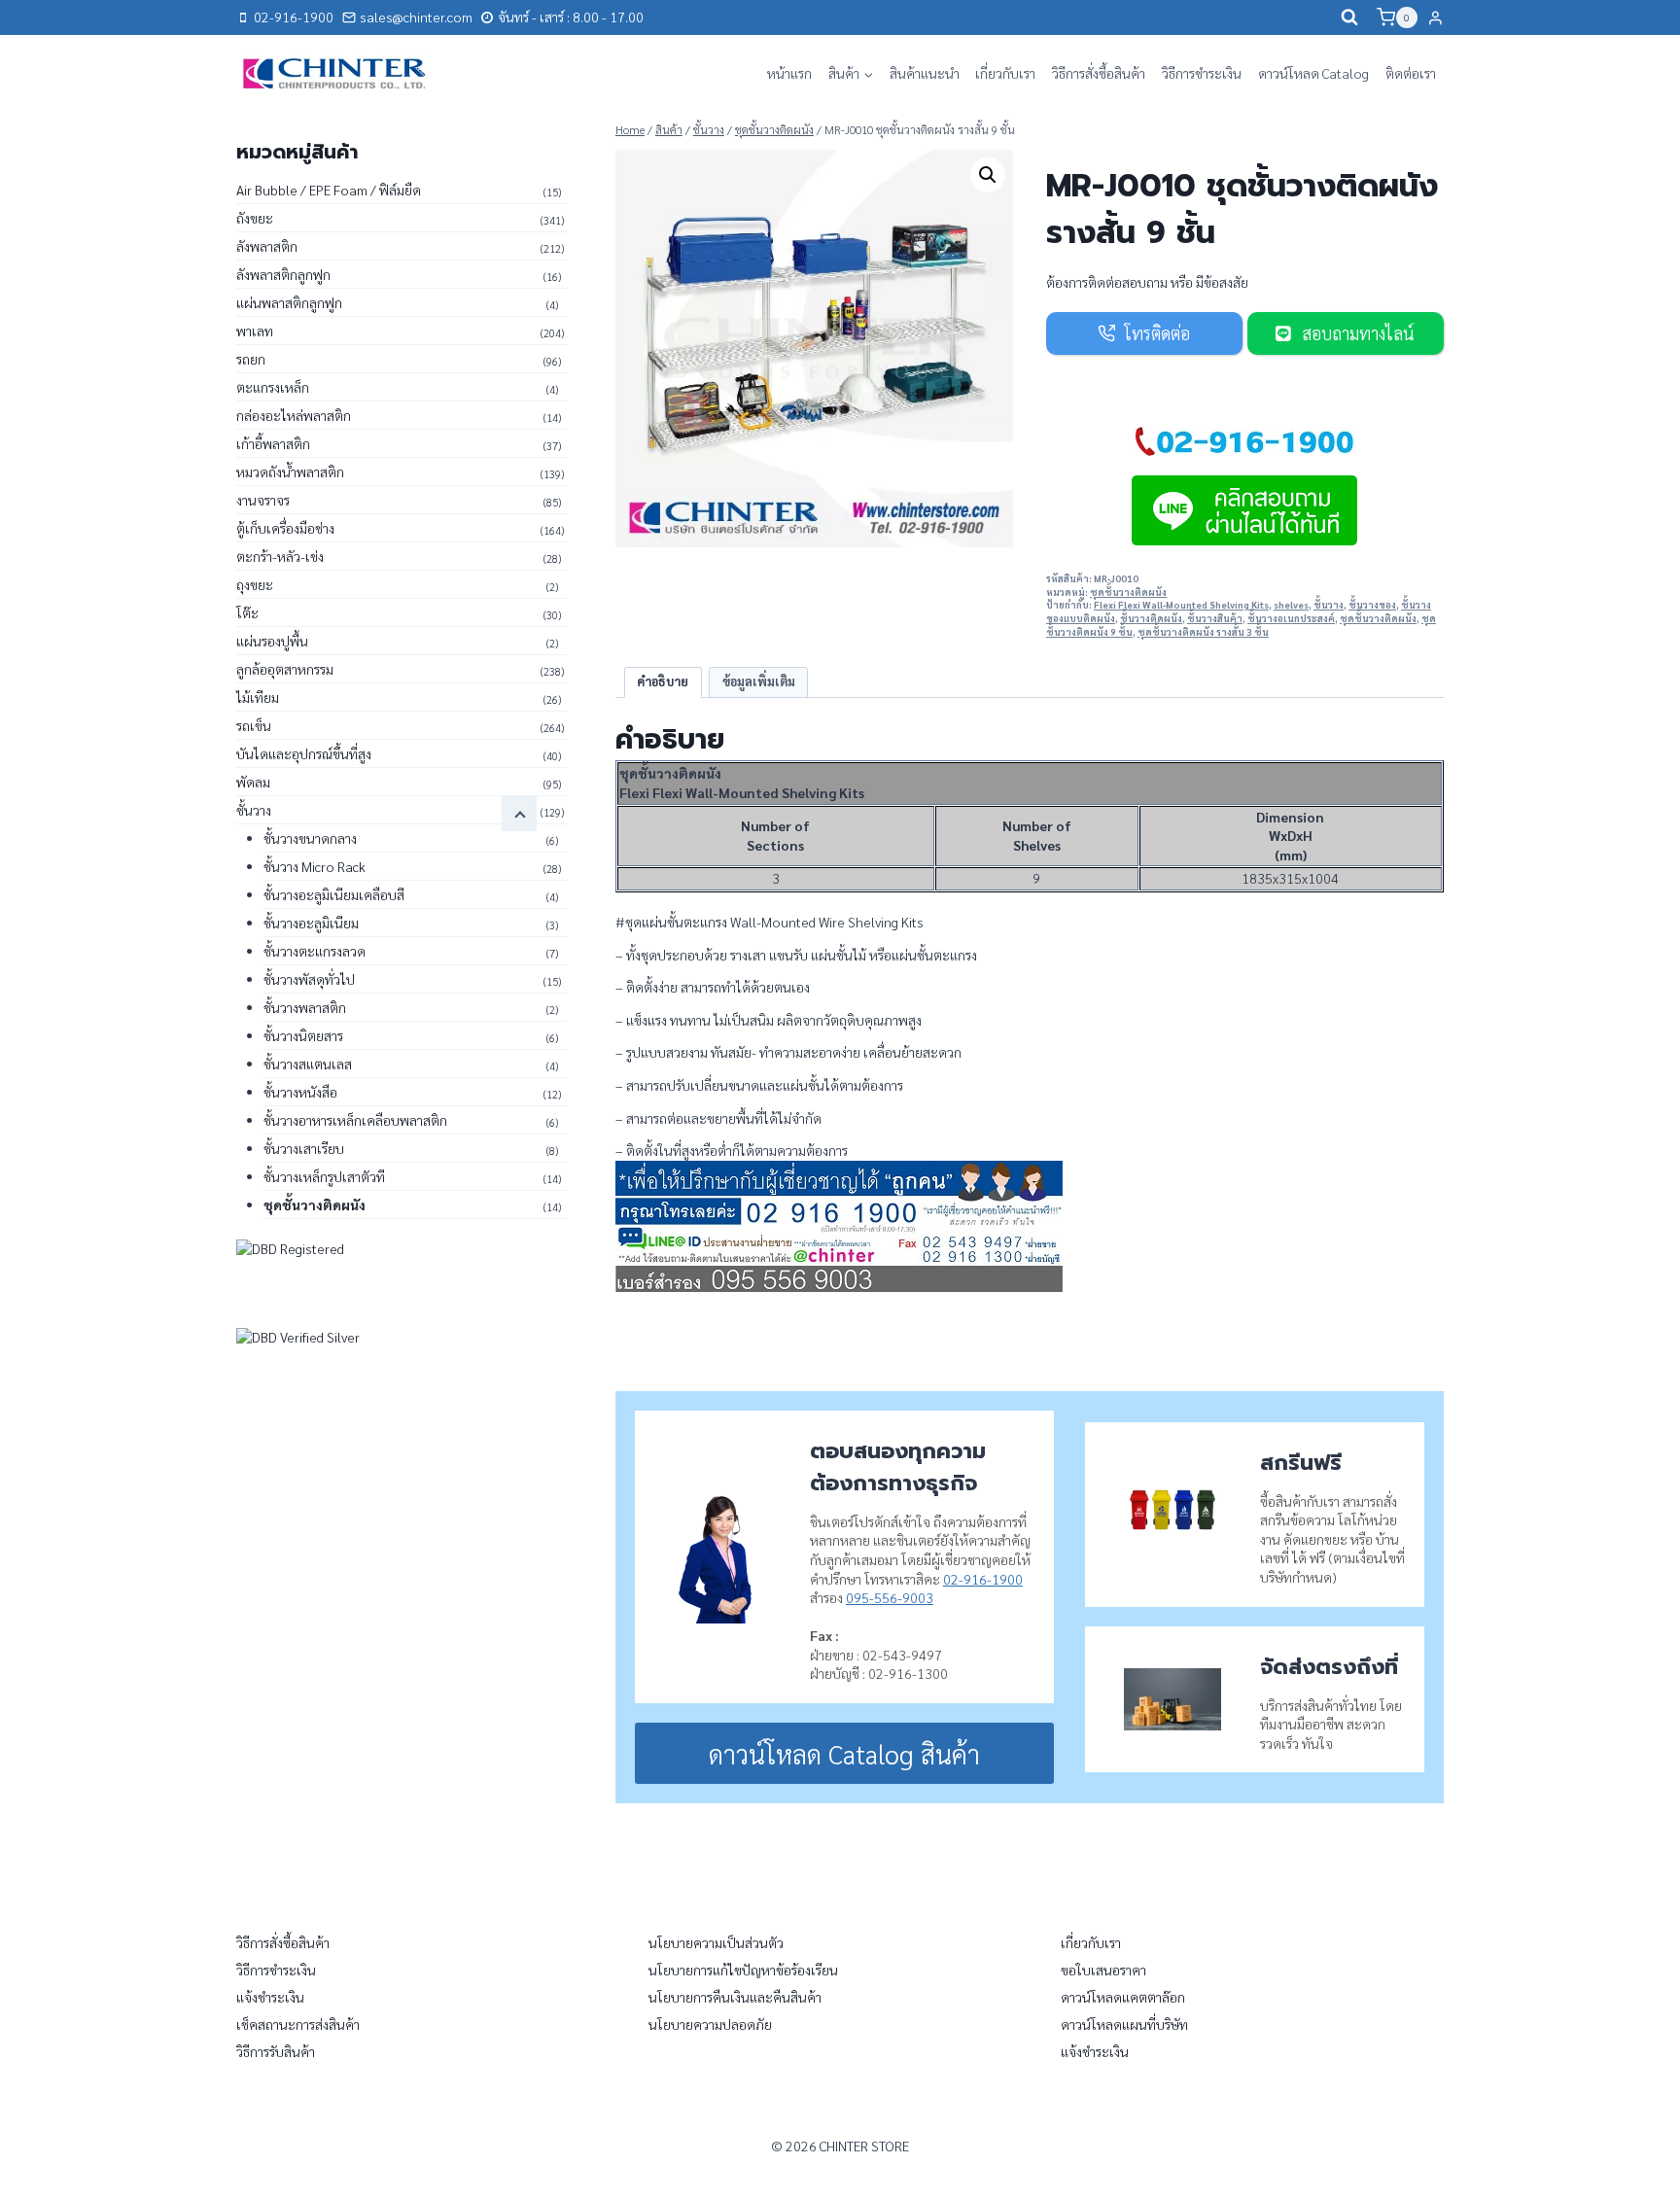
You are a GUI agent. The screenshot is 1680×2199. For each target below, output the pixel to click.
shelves (1291, 605)
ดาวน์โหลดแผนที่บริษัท (1124, 2024)
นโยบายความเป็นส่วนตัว (716, 1942)
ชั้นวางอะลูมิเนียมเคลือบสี (334, 894)
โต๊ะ (247, 612)
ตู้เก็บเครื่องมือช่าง (285, 528)
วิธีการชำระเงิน (1202, 73)
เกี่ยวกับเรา (1005, 73)
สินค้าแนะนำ (925, 73)
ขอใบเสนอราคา (1103, 1970)
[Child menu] (519, 814)
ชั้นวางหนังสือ (300, 1092)
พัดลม (253, 782)
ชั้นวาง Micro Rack (315, 866)
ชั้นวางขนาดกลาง (310, 838)
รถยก (251, 359)
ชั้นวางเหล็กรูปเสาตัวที (324, 1176)
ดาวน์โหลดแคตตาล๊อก (1123, 1997)
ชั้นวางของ (1372, 605)
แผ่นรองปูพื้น (272, 641)
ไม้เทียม (258, 697)
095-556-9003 (890, 1597)
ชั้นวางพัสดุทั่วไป (309, 979)
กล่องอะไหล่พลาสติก (294, 415)
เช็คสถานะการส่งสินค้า (298, 2024)
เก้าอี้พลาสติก (273, 443)
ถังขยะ (255, 218)
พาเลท (255, 331)
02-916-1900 (983, 1579)
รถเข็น (254, 725)
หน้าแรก (789, 73)
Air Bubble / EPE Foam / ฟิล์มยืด (329, 190)
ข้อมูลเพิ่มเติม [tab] (759, 681)
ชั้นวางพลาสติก (305, 1007)
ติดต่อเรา (1411, 73)
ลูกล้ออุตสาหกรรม (285, 669)
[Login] (1435, 17)
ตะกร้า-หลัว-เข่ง (280, 556)
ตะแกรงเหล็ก (273, 387)
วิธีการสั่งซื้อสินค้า (1099, 73)
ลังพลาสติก (267, 246)
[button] (988, 175)
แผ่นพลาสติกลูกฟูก (289, 302)
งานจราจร (263, 500)
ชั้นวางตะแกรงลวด (315, 951)
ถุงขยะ (255, 584)
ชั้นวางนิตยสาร (303, 1035)
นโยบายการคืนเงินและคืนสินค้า (735, 1997)
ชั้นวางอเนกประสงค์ (1291, 618)
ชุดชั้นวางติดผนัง (1128, 592)
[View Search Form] (1349, 17)
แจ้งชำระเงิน (270, 1997)
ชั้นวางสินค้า (1215, 618)
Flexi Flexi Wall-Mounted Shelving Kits (1181, 605)
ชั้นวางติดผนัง (1151, 618)
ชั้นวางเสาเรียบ (304, 1148)
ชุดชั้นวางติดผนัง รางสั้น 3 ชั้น (1203, 632)
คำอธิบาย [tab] (663, 681)
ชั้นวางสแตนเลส (308, 1064)
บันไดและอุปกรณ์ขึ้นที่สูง (304, 753)
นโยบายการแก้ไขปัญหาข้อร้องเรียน (743, 1970)
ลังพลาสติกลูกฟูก (283, 274)
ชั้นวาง (1329, 605)
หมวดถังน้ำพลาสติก (290, 471)
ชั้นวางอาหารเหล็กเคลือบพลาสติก (355, 1120)
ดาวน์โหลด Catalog (1313, 73)
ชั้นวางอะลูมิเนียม (311, 923)
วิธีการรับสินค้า (276, 2051)
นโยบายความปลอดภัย (710, 2024)
